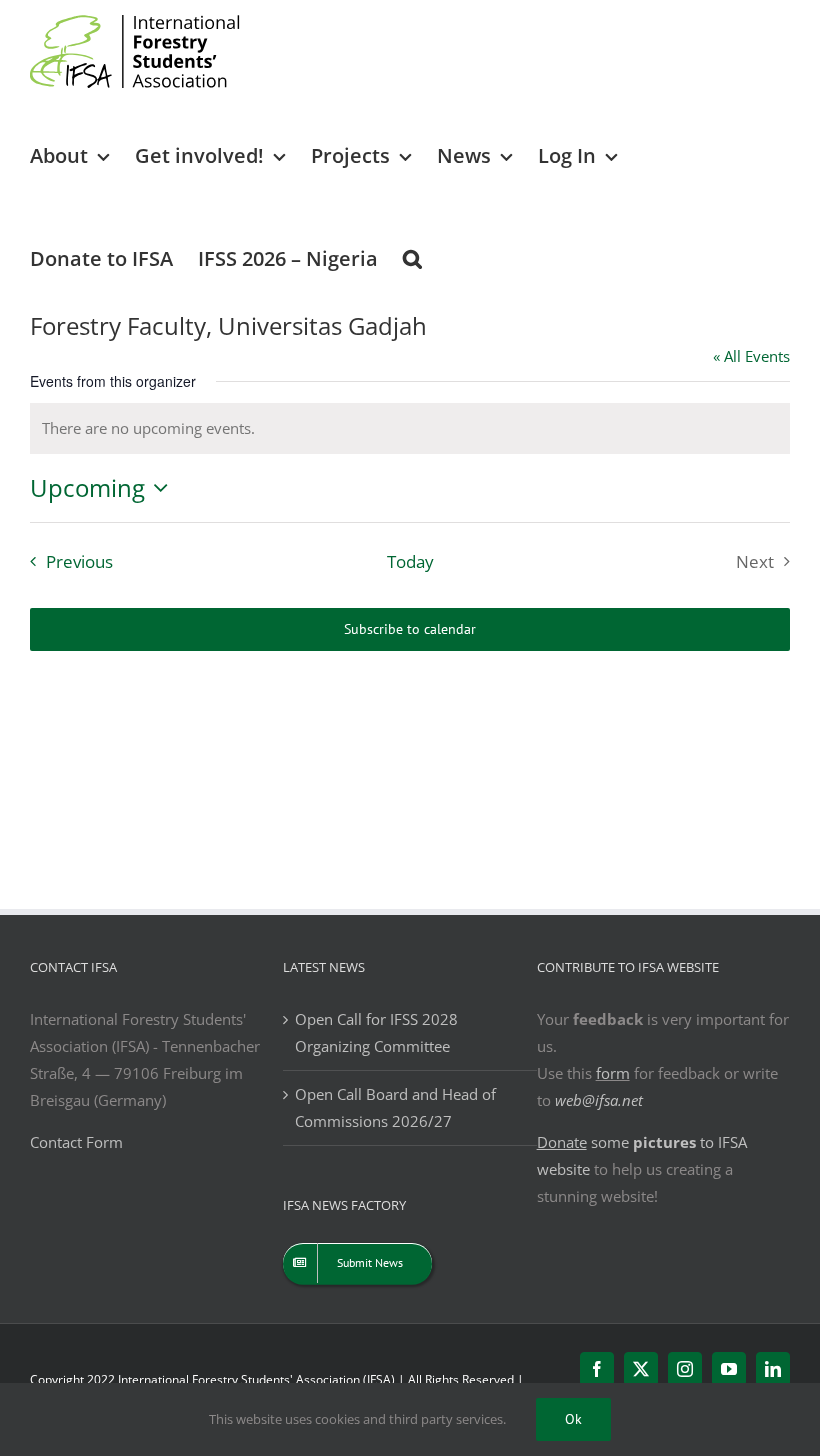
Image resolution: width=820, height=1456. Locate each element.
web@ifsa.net (599, 1100)
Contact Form (76, 1142)
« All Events (751, 356)
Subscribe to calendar (410, 629)
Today (410, 561)
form (613, 1073)
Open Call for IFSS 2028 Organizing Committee (376, 1032)
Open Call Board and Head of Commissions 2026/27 (395, 1107)
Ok (573, 1419)
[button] (412, 257)
